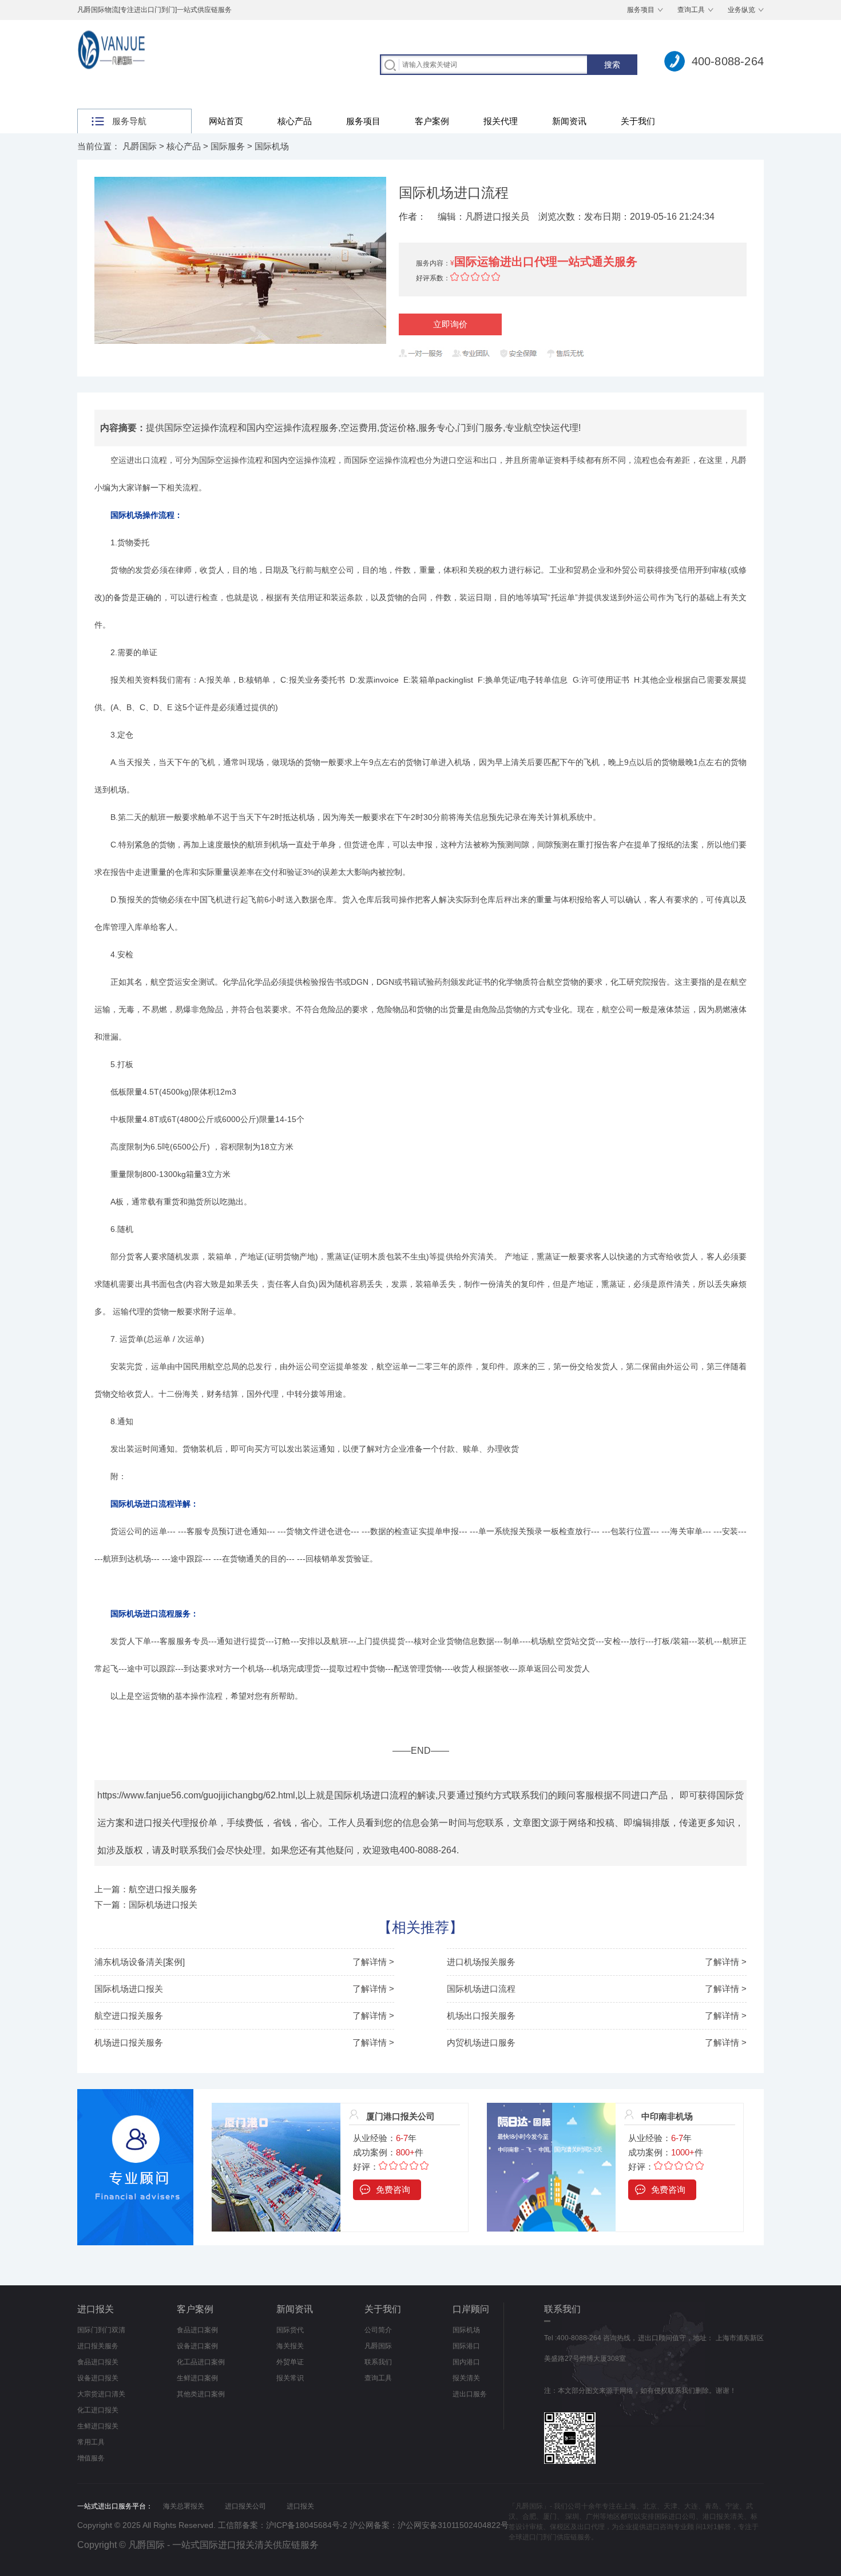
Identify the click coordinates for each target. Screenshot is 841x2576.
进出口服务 (470, 2394)
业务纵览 (741, 10)
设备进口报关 (98, 2378)
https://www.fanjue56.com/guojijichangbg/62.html (196, 1795)
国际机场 (272, 146)
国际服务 (228, 146)
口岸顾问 (471, 2309)
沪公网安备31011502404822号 (453, 2525)
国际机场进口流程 (481, 1989)
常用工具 (91, 2442)
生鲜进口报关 (98, 2426)
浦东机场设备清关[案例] (140, 1962)
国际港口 (466, 2346)
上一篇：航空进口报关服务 (146, 1889)
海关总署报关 (184, 2506)
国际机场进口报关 (129, 1989)
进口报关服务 (98, 2346)
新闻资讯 (569, 121)
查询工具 (691, 10)
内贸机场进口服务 (481, 2042)
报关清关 (466, 2378)
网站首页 (226, 121)
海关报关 (290, 2346)
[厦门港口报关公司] (276, 2109)
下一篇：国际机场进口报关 (146, 1905)
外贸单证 (290, 2362)
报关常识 (290, 2378)
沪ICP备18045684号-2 (307, 2525)
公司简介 (378, 2330)
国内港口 (466, 2362)
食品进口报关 (98, 2362)
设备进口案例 (197, 2346)
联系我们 (378, 2362)
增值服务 (91, 2458)
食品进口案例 (197, 2330)
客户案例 (432, 121)
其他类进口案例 (201, 2394)
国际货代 (290, 2330)
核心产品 (295, 121)
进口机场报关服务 (481, 1962)
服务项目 (641, 10)
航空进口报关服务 (129, 2016)
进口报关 (96, 2309)
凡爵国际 (140, 146)
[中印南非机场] (551, 2109)
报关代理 (501, 121)
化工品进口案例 (201, 2362)
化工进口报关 (98, 2410)
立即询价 (450, 324)
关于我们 (638, 121)
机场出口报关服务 (481, 2016)
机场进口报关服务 (129, 2042)
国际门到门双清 (101, 2330)
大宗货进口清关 (101, 2394)
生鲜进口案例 (197, 2378)
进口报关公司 (245, 2506)
